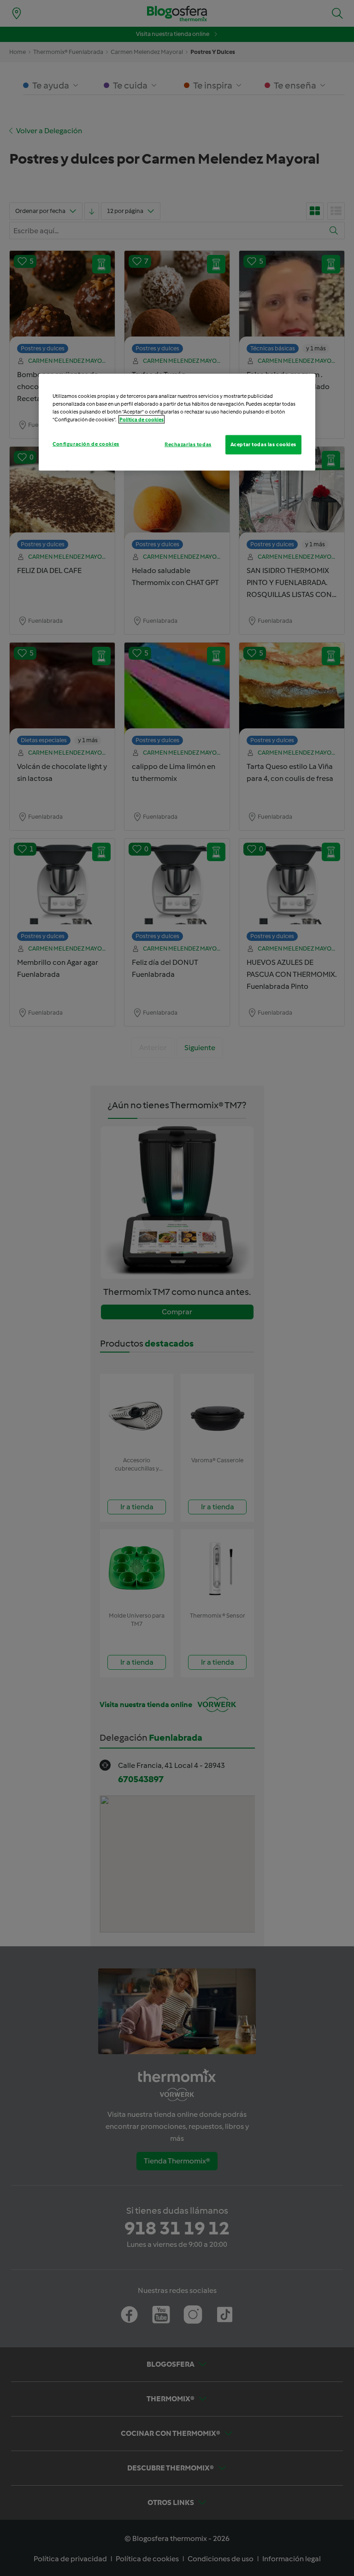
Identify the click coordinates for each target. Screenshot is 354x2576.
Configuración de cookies (86, 444)
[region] (177, 422)
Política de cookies (142, 419)
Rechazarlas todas (188, 444)
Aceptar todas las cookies (263, 444)
